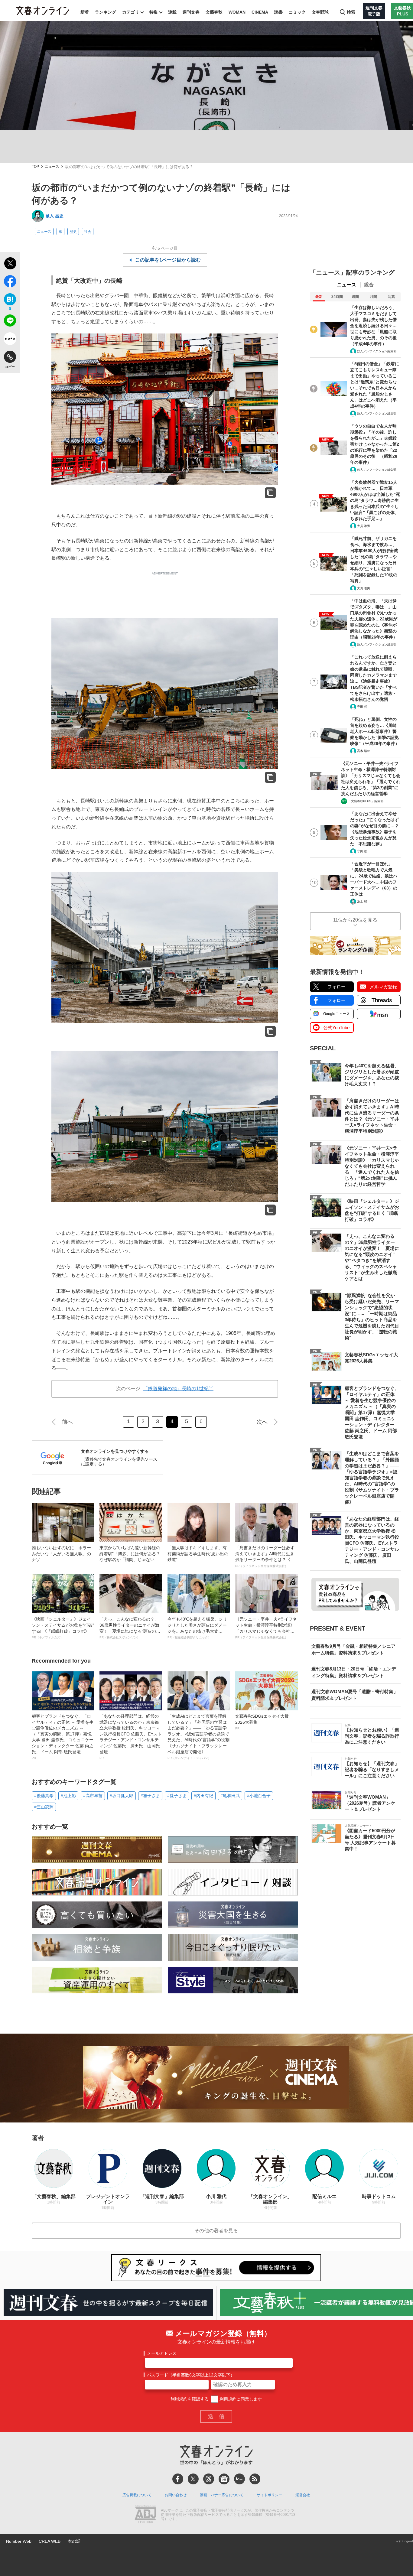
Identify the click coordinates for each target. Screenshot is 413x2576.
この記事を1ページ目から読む (168, 260)
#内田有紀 (203, 1796)
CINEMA (260, 12)
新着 (85, 12)
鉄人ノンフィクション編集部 (377, 351)
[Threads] (209, 2479)
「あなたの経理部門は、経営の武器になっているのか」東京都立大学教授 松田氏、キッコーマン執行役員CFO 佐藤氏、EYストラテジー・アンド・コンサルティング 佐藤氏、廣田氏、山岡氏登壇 (131, 1737)
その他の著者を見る (216, 2231)
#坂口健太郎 (122, 1796)
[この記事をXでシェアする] (10, 264)
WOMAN (237, 12)
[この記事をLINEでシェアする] (10, 322)
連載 (172, 12)
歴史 (73, 232)
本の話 (74, 2541)
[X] (193, 2479)
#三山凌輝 (44, 1807)
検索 (351, 12)
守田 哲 (362, 707)
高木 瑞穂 (364, 751)
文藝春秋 (214, 12)
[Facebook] (178, 2479)
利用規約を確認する (190, 2399)
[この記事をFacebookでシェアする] (10, 282)
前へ (67, 1422)
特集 (154, 12)
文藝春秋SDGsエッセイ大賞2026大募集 (262, 1722)
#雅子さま (150, 1796)
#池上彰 (68, 1796)
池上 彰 (362, 901)
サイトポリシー (269, 2495)
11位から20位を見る (355, 920)
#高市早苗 (93, 1796)
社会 (88, 232)
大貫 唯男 (364, 526)
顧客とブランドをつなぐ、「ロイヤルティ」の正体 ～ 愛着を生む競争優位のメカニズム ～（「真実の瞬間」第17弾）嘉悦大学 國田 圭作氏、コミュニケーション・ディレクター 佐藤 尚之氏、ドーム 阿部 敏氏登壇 (63, 1737)
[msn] (239, 2479)
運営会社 (303, 2495)
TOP (35, 167)
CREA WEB (50, 2541)
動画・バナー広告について (222, 2495)
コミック (297, 12)
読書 (278, 12)
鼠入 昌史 (54, 216)
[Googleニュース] (224, 2479)
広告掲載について (137, 2495)
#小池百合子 (259, 1796)
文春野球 (320, 12)
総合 (369, 285)
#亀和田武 (230, 1796)
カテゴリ (131, 12)
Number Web (19, 2541)
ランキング (106, 12)
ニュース (52, 167)
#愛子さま (177, 1796)
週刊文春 (191, 12)
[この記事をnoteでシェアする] (10, 340)
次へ (262, 1422)
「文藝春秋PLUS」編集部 (366, 801)
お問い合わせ (176, 2495)
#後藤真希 (44, 1796)
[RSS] (255, 2479)
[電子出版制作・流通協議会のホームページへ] (145, 2515)
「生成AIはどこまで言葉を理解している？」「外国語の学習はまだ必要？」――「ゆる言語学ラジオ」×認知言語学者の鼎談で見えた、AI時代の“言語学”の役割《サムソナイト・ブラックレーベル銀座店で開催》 (198, 1737)
